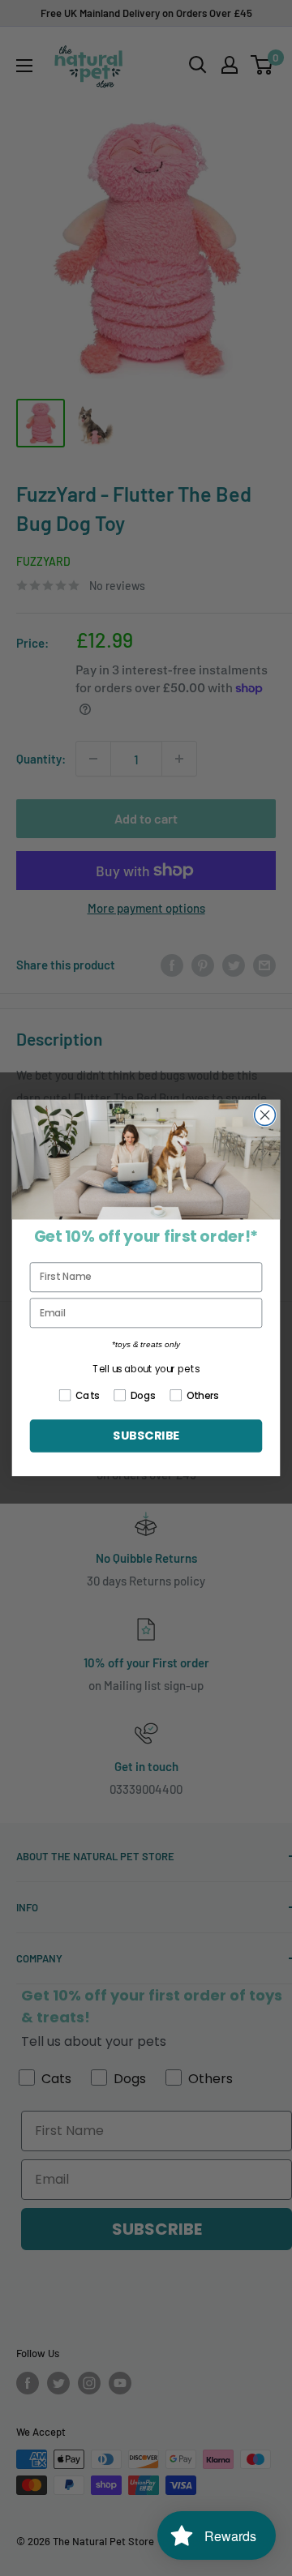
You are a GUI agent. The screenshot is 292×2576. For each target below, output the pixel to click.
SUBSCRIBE (146, 1436)
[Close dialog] (265, 1115)
